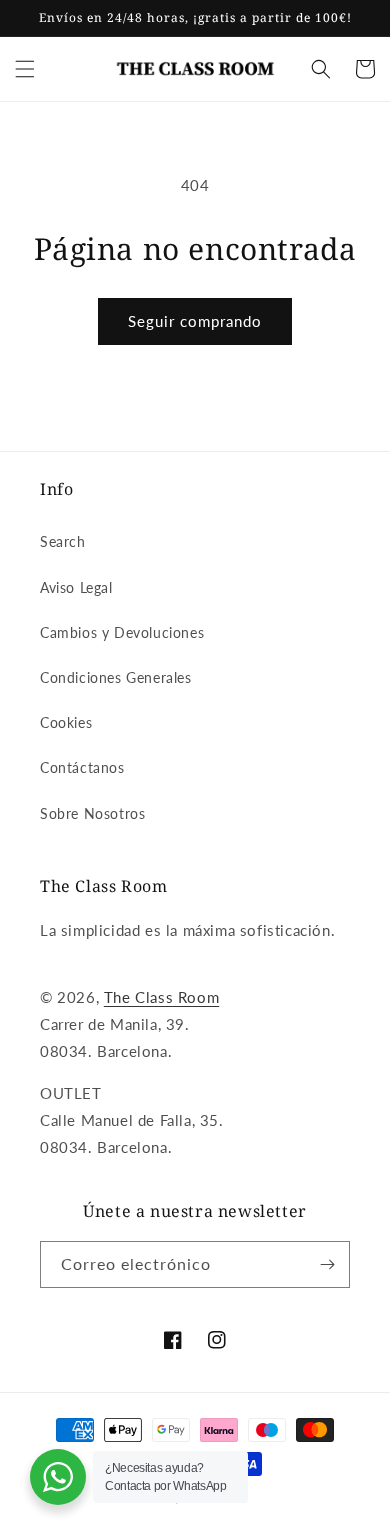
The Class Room (161, 997)
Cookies (66, 722)
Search (63, 541)
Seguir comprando (195, 321)
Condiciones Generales (116, 677)
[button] (25, 69)
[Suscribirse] (327, 1264)
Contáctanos (82, 767)
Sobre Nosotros (92, 813)
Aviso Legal (76, 587)
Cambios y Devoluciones (122, 632)
